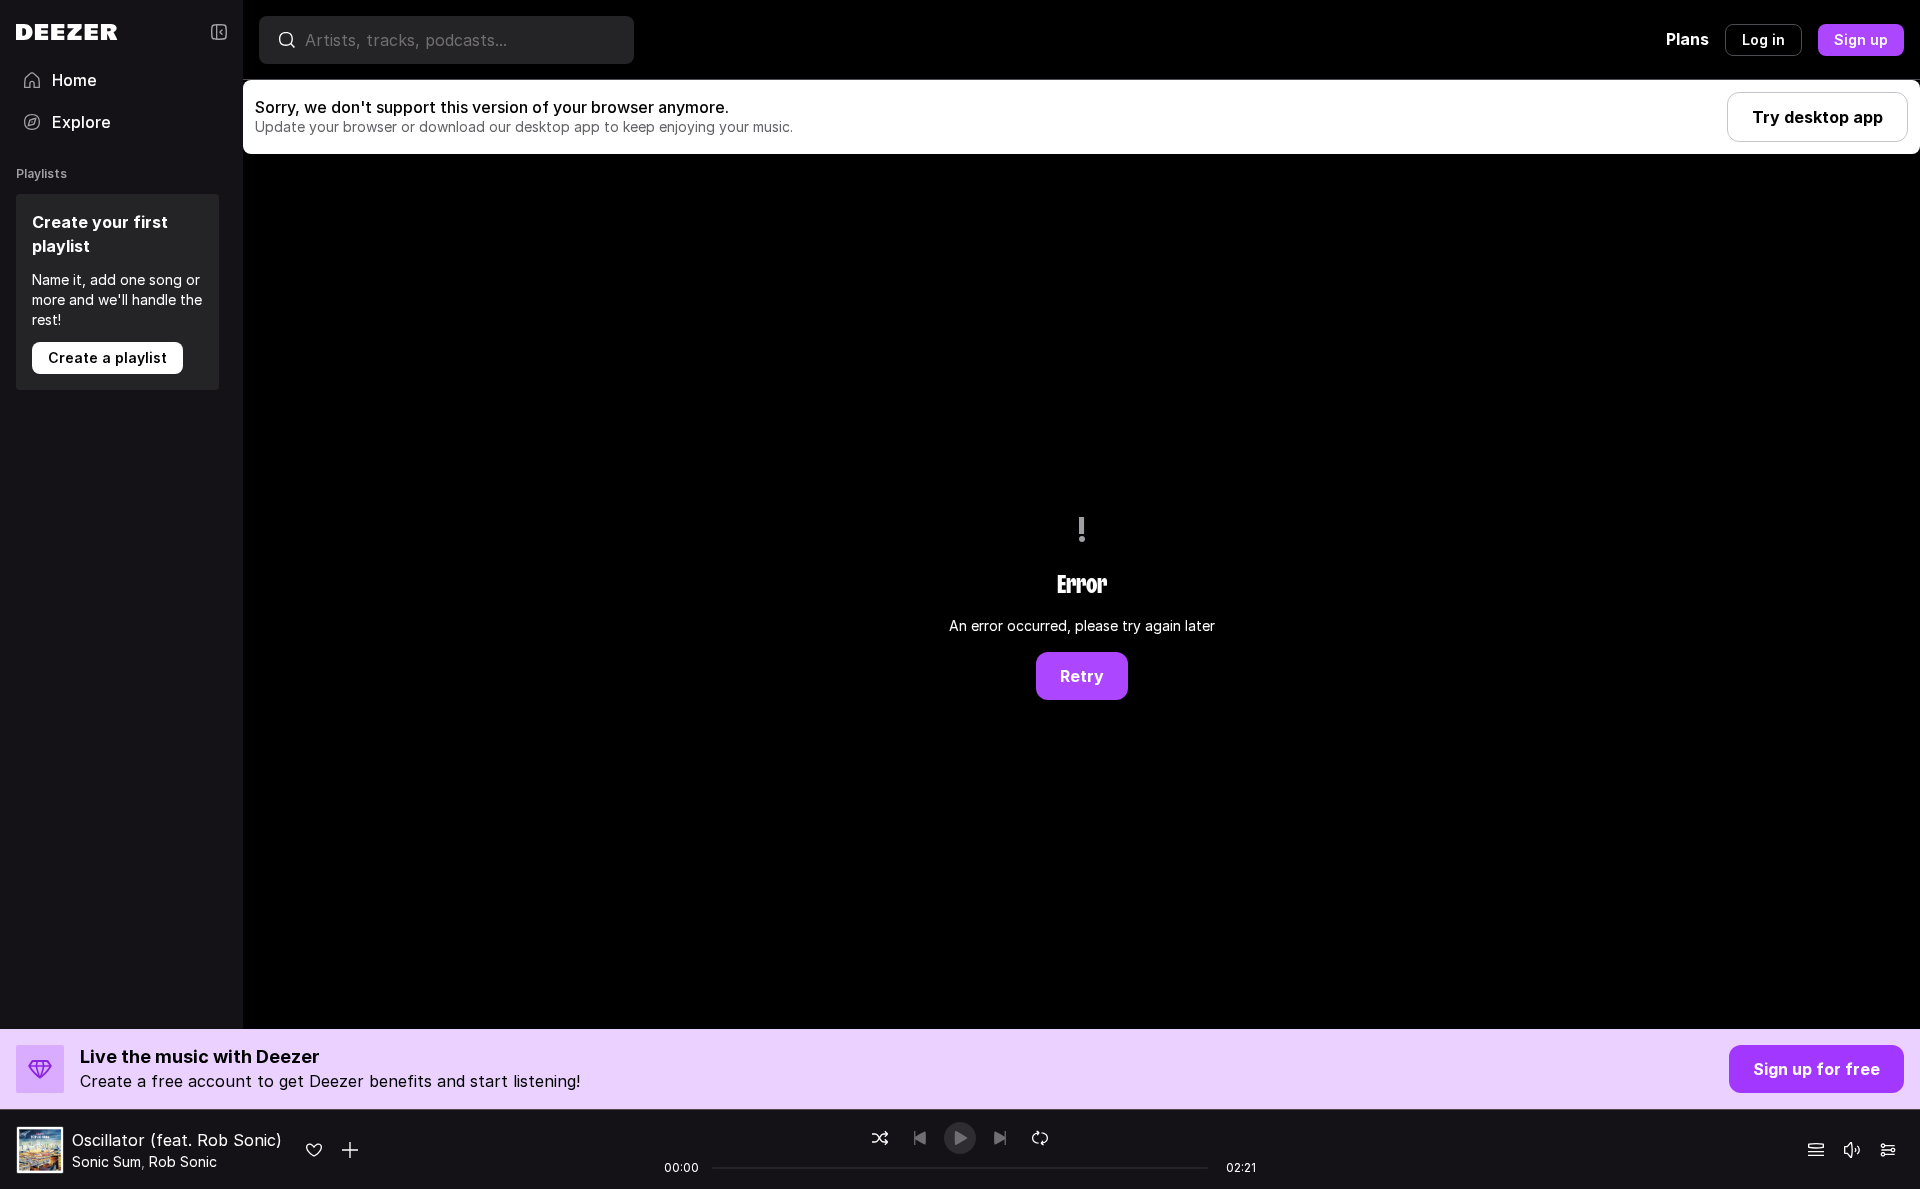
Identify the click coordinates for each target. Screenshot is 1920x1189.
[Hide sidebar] (219, 32)
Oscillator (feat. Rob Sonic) (177, 1140)
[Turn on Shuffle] (880, 1138)
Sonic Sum (106, 1161)
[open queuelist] (1816, 1150)
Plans (1687, 39)
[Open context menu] (350, 1150)
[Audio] (1888, 1150)
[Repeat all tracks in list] (1040, 1138)
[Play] (960, 1138)
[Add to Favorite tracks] (314, 1150)
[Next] (1000, 1138)
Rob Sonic (183, 1161)
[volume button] (1852, 1150)
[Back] (920, 1138)
